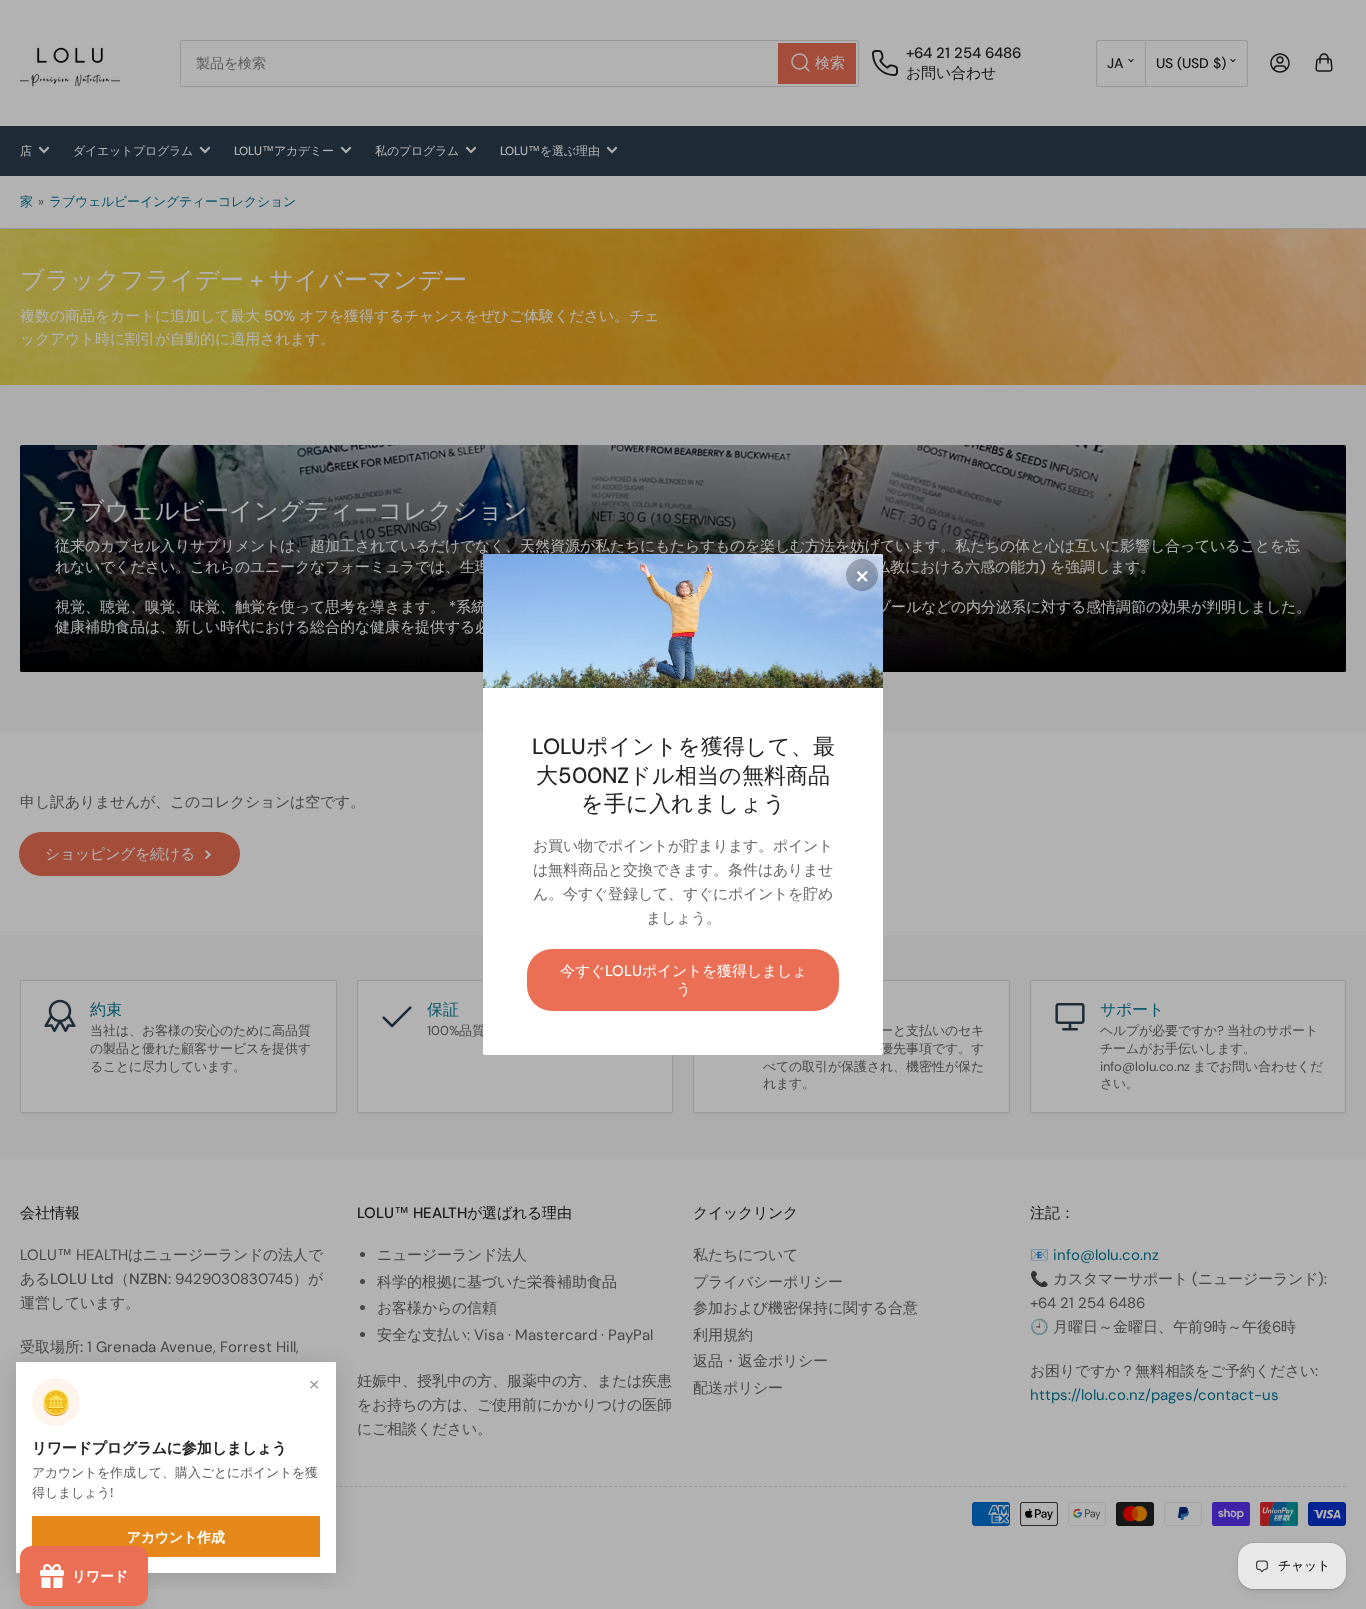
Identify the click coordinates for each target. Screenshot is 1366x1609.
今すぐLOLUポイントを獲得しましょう (683, 980)
